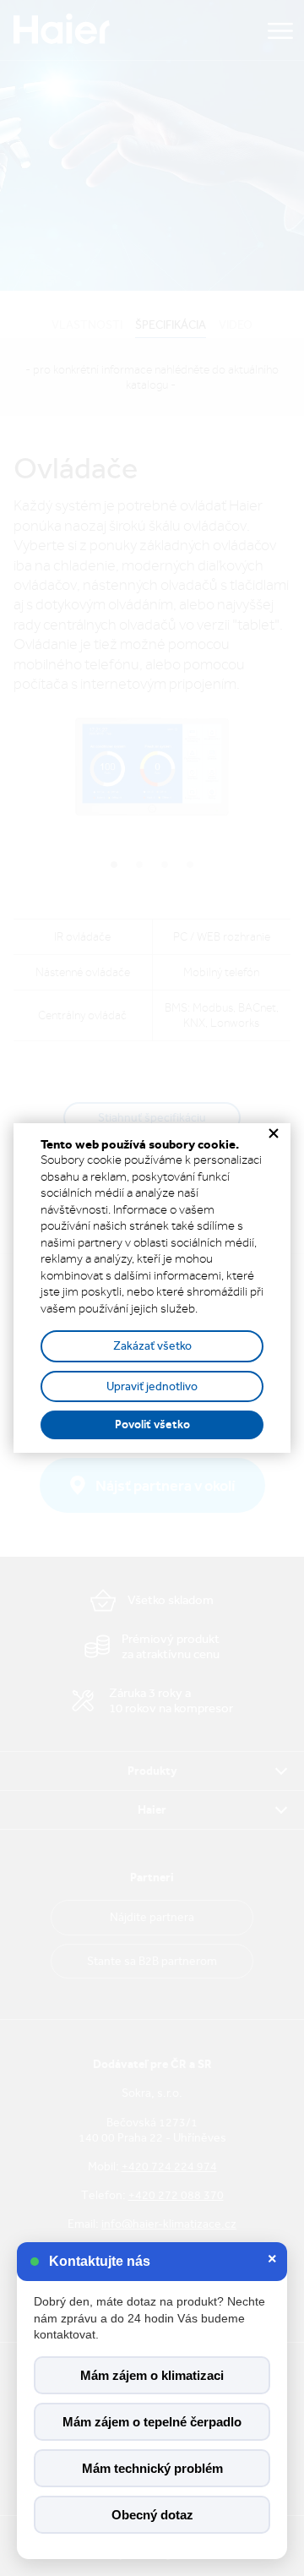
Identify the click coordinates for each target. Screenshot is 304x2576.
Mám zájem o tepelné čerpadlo (152, 2422)
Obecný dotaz (152, 2515)
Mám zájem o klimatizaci (152, 2375)
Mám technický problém (152, 2468)
